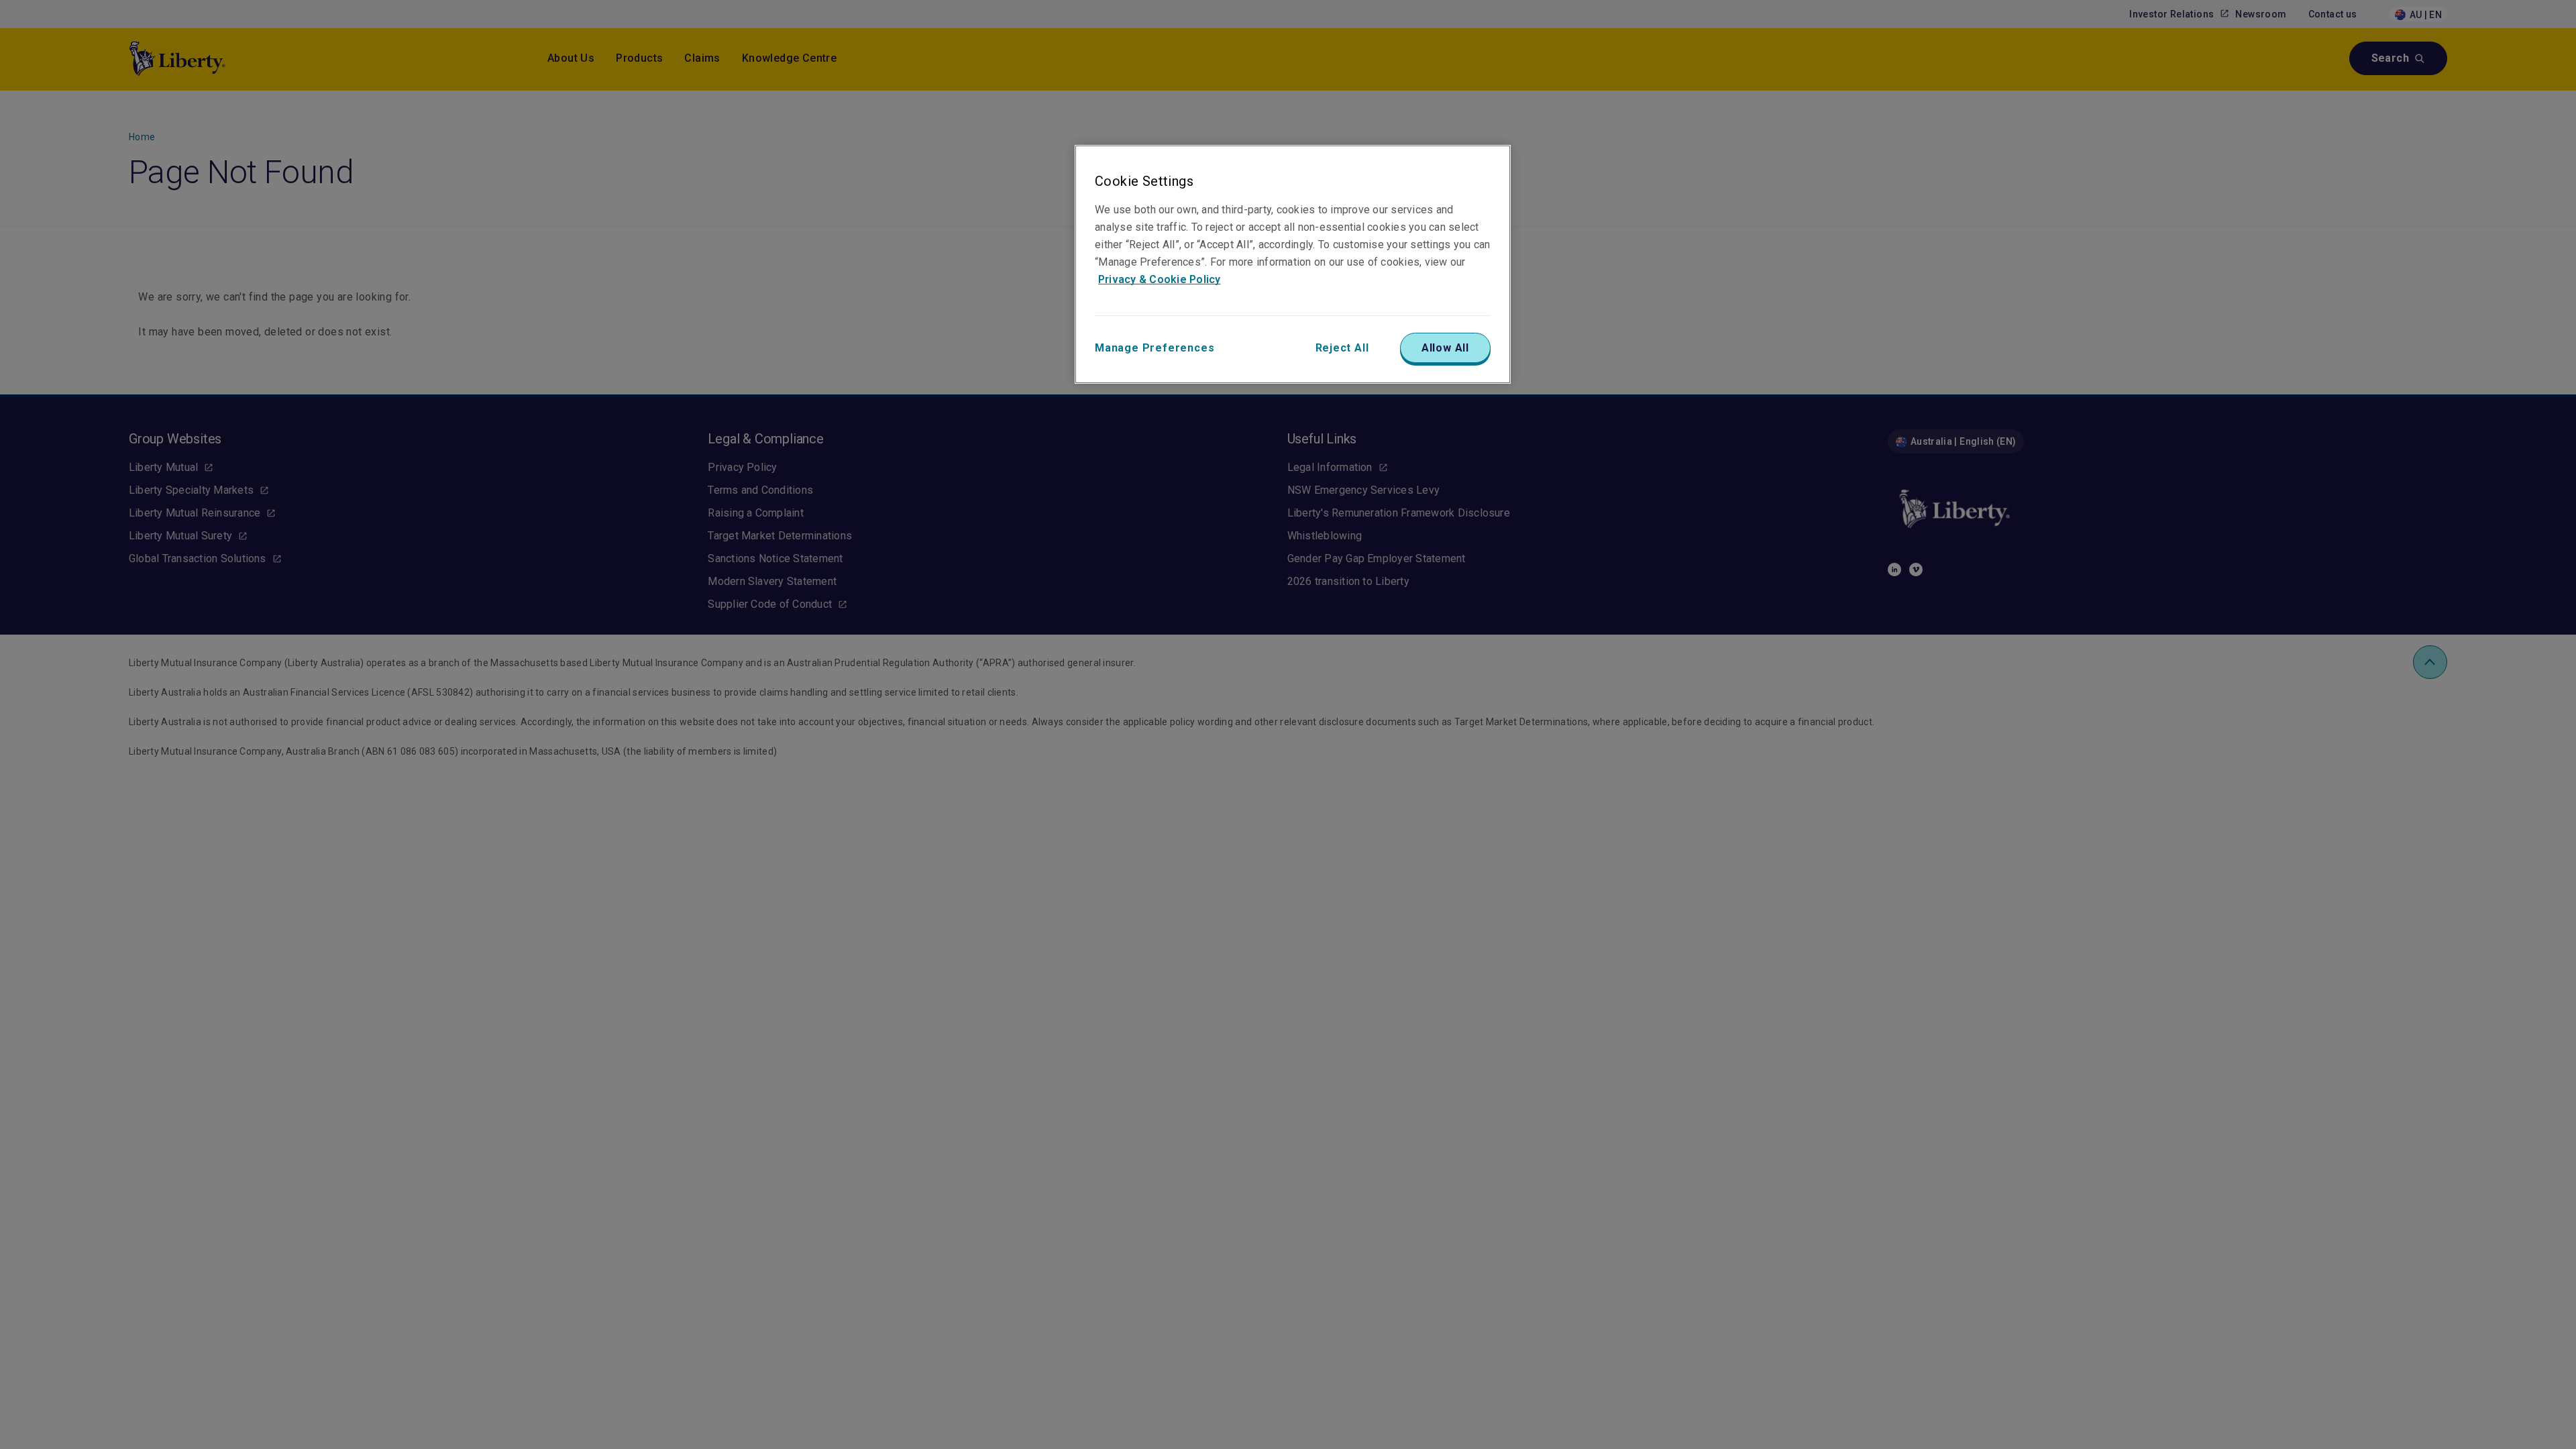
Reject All (1342, 348)
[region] (1293, 264)
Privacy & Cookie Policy (1160, 279)
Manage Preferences (1155, 348)
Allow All (1445, 348)
